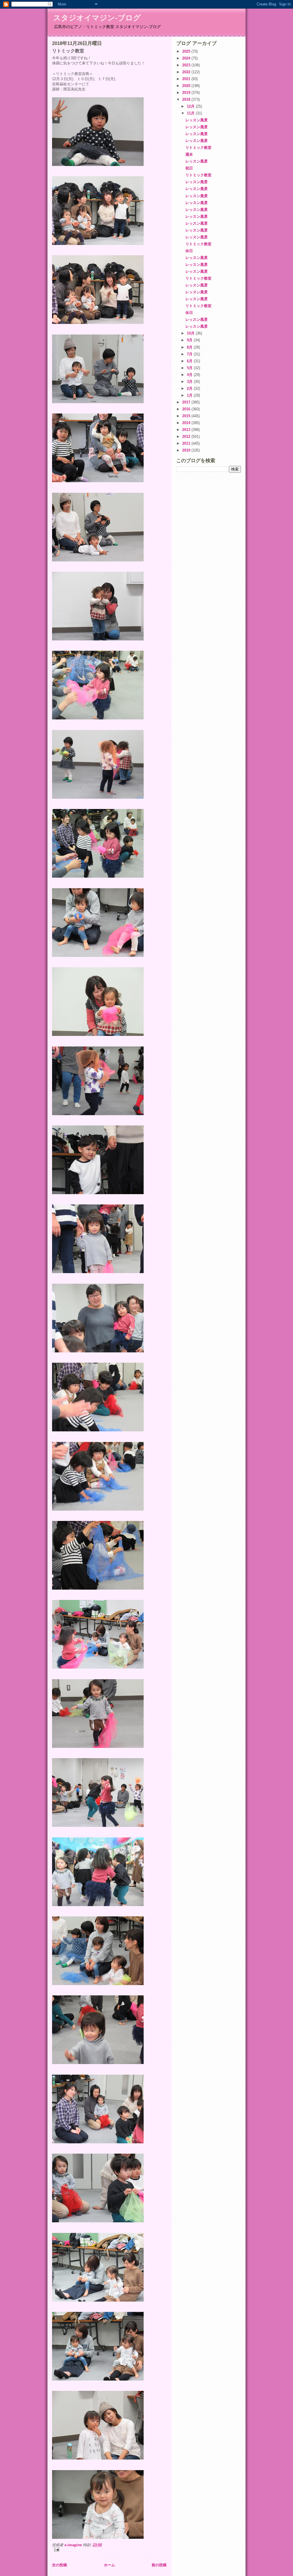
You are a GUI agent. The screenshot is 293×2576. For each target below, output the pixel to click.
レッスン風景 (197, 120)
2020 (187, 86)
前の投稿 (159, 2565)
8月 (190, 347)
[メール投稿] (109, 2550)
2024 (187, 58)
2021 (187, 79)
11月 (191, 113)
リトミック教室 (198, 148)
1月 (190, 395)
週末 (189, 154)
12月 (191, 106)
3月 (190, 382)
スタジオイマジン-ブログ (97, 18)
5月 (190, 368)
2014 (187, 423)
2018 (187, 99)
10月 (191, 333)
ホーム (109, 2565)
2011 (187, 443)
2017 (187, 402)
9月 (190, 340)
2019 (187, 93)
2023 (187, 65)
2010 (187, 450)
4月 (190, 375)
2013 (187, 430)
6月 (190, 361)
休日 (189, 251)
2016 (187, 409)
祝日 (189, 168)
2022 (187, 72)
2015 (187, 416)
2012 (187, 437)
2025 (187, 51)
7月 (190, 354)
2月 (190, 388)
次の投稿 (60, 2565)
